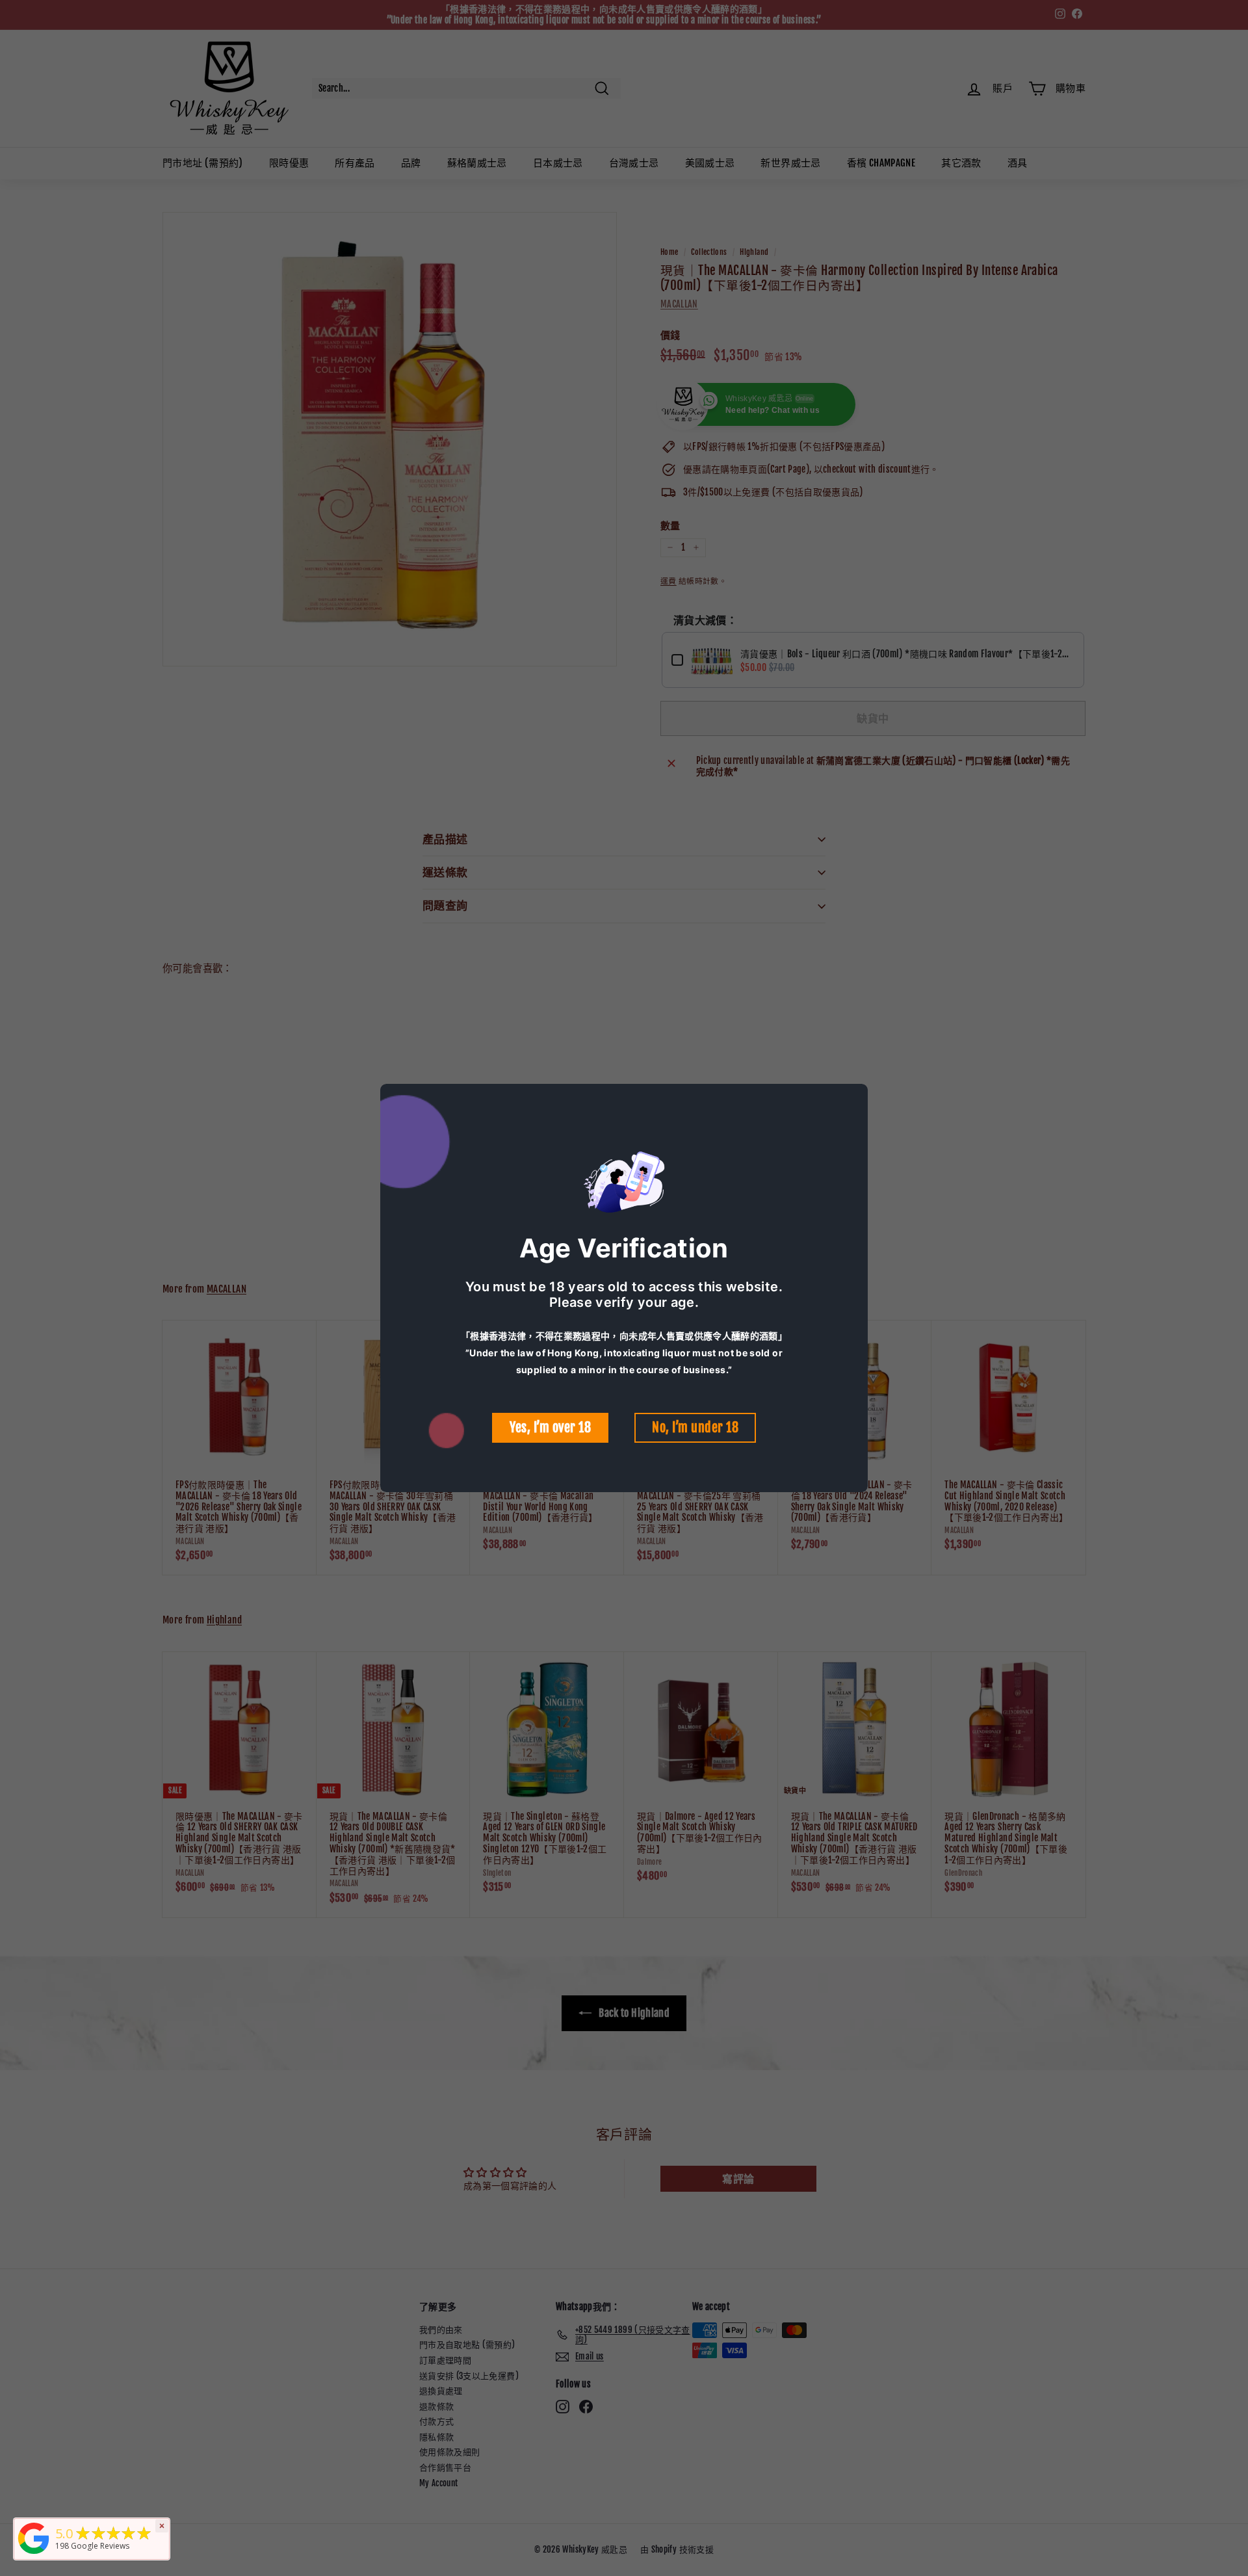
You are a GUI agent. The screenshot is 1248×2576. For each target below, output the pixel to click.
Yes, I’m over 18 (550, 1427)
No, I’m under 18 (695, 1427)
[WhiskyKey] (34, 2554)
